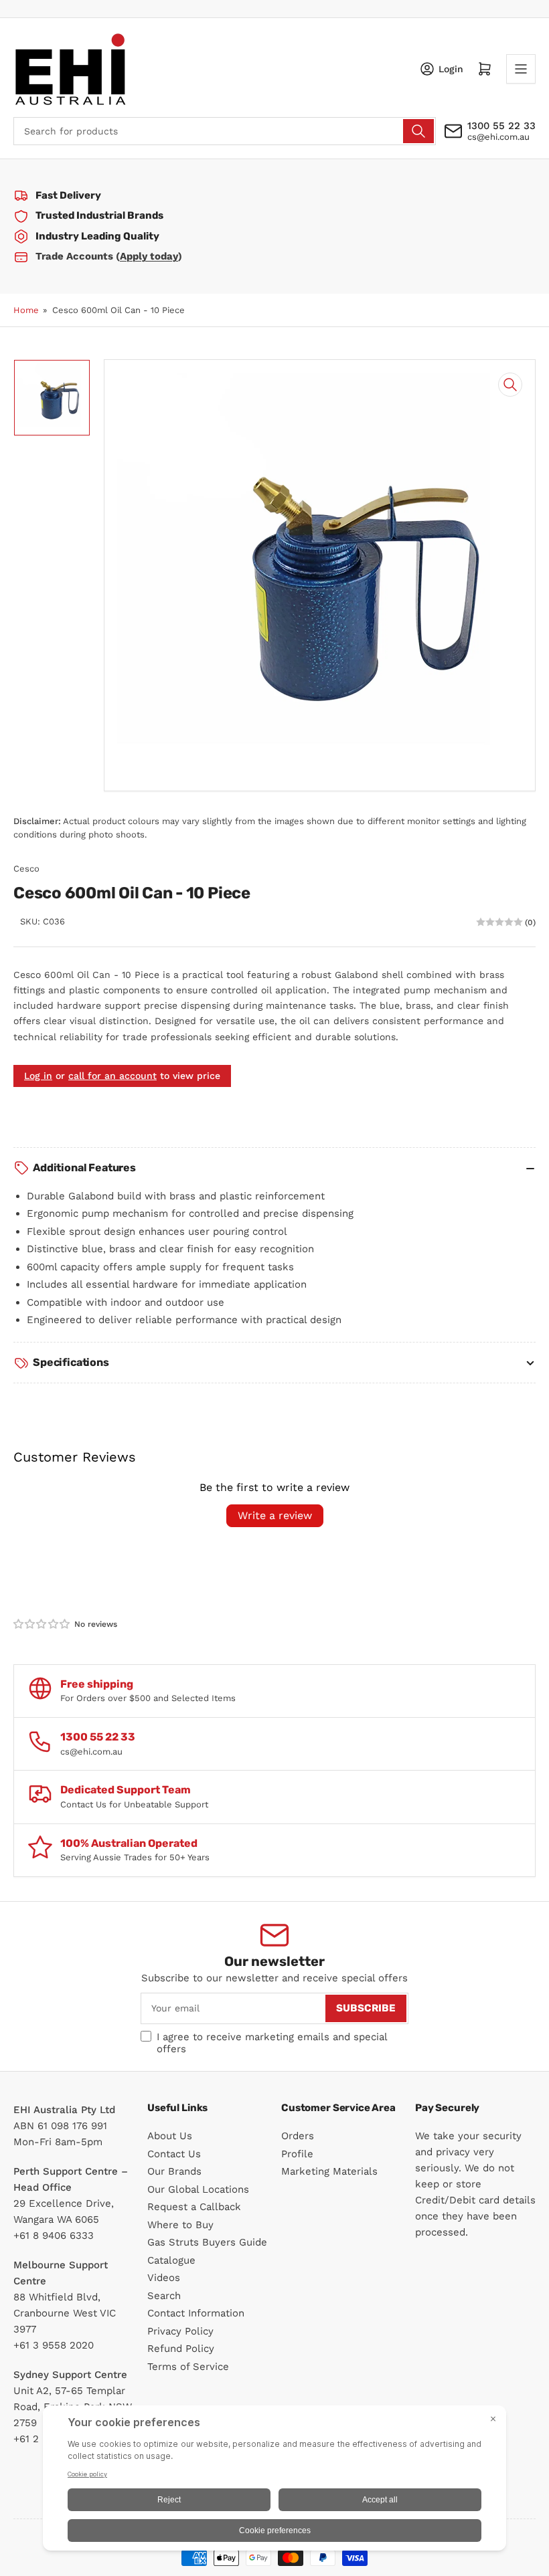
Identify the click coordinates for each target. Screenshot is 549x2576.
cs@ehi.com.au (498, 137)
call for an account (112, 1076)
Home (26, 310)
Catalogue (171, 2260)
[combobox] (225, 131)
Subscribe (366, 2008)
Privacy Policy (180, 2331)
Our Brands (174, 2171)
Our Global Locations (198, 2189)
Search (164, 2296)
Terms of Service (188, 2367)
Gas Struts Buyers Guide (207, 2242)
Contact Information (196, 2313)
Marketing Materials (329, 2171)
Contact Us (174, 2154)
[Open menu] (521, 69)
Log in (38, 1076)
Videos (164, 2278)
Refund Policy (181, 2349)
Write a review (275, 1515)
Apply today (149, 256)
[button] (42, 1624)
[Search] (418, 131)
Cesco (26, 869)
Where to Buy (180, 2225)
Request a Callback (194, 2207)
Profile (297, 2154)
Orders (298, 2136)
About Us (170, 2136)
